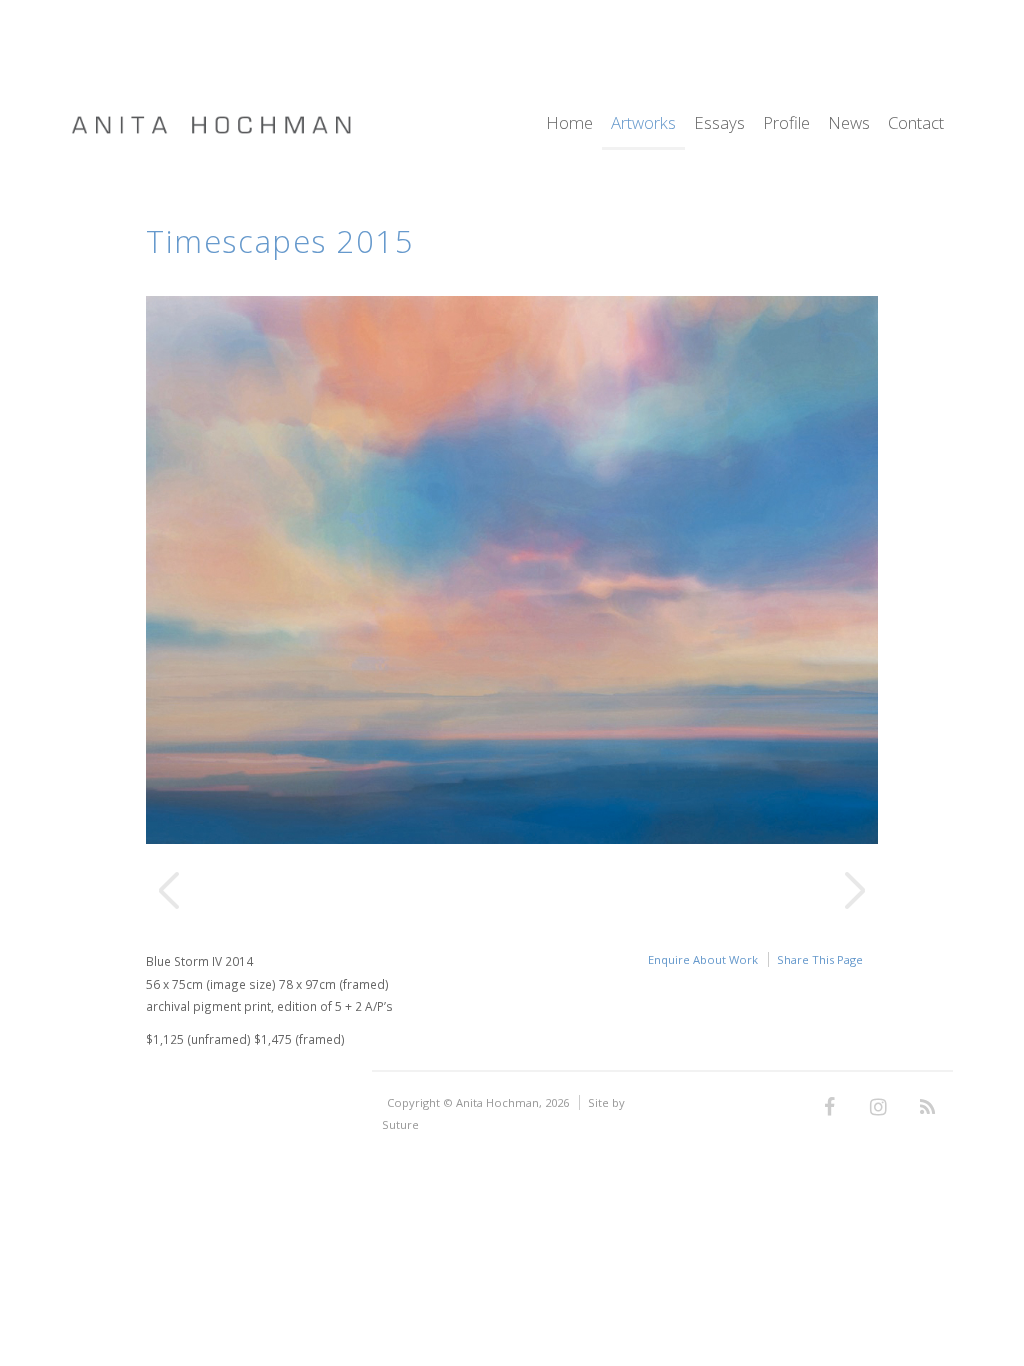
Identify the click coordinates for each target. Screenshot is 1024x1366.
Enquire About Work (703, 959)
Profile (786, 124)
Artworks (643, 124)
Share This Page (820, 959)
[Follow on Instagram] (879, 1108)
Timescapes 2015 (280, 241)
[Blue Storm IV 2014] (511, 838)
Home (569, 124)
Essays (719, 124)
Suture (400, 1124)
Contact (916, 124)
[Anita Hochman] (211, 129)
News (849, 124)
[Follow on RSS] (928, 1108)
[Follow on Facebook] (830, 1108)
